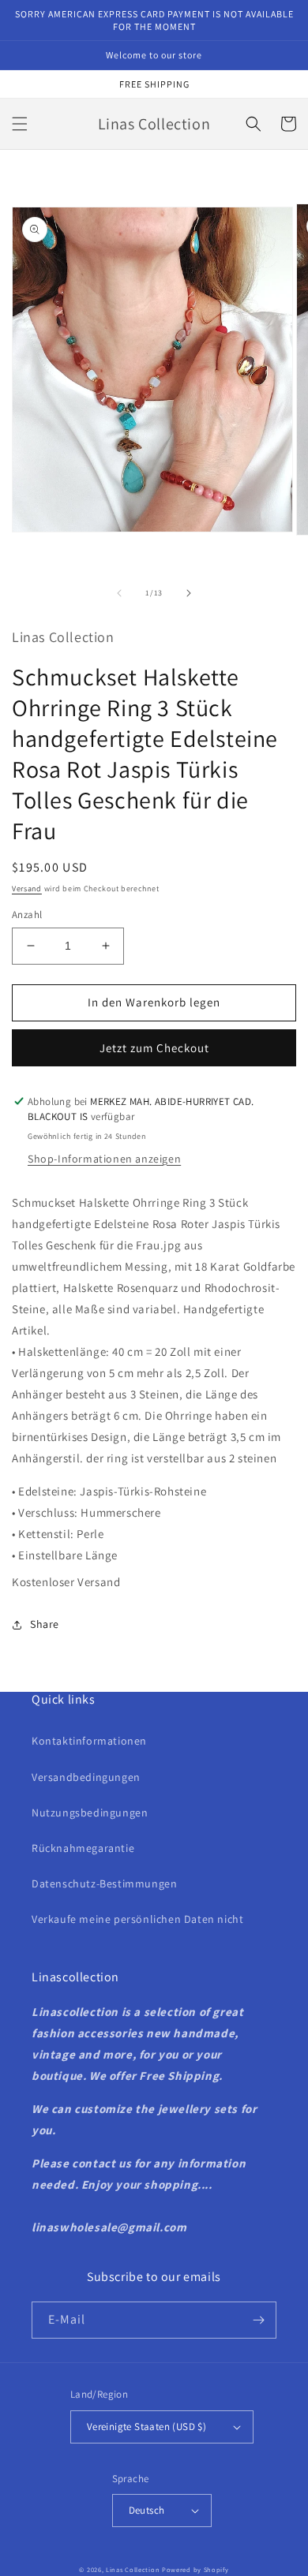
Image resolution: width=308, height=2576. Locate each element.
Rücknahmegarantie (83, 1848)
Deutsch (147, 2510)
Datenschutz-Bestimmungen (104, 1883)
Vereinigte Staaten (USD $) (146, 2427)
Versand (27, 889)
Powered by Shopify (195, 2569)
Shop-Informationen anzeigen (104, 1159)
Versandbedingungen (86, 1777)
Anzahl (27, 915)
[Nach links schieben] (119, 593)
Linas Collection (133, 2569)
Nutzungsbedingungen (90, 1813)
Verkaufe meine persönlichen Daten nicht (137, 1919)
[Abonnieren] (258, 2320)
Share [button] (45, 1624)
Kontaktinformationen (89, 1741)
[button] (20, 124)
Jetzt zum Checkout (154, 1048)
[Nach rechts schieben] (189, 593)
